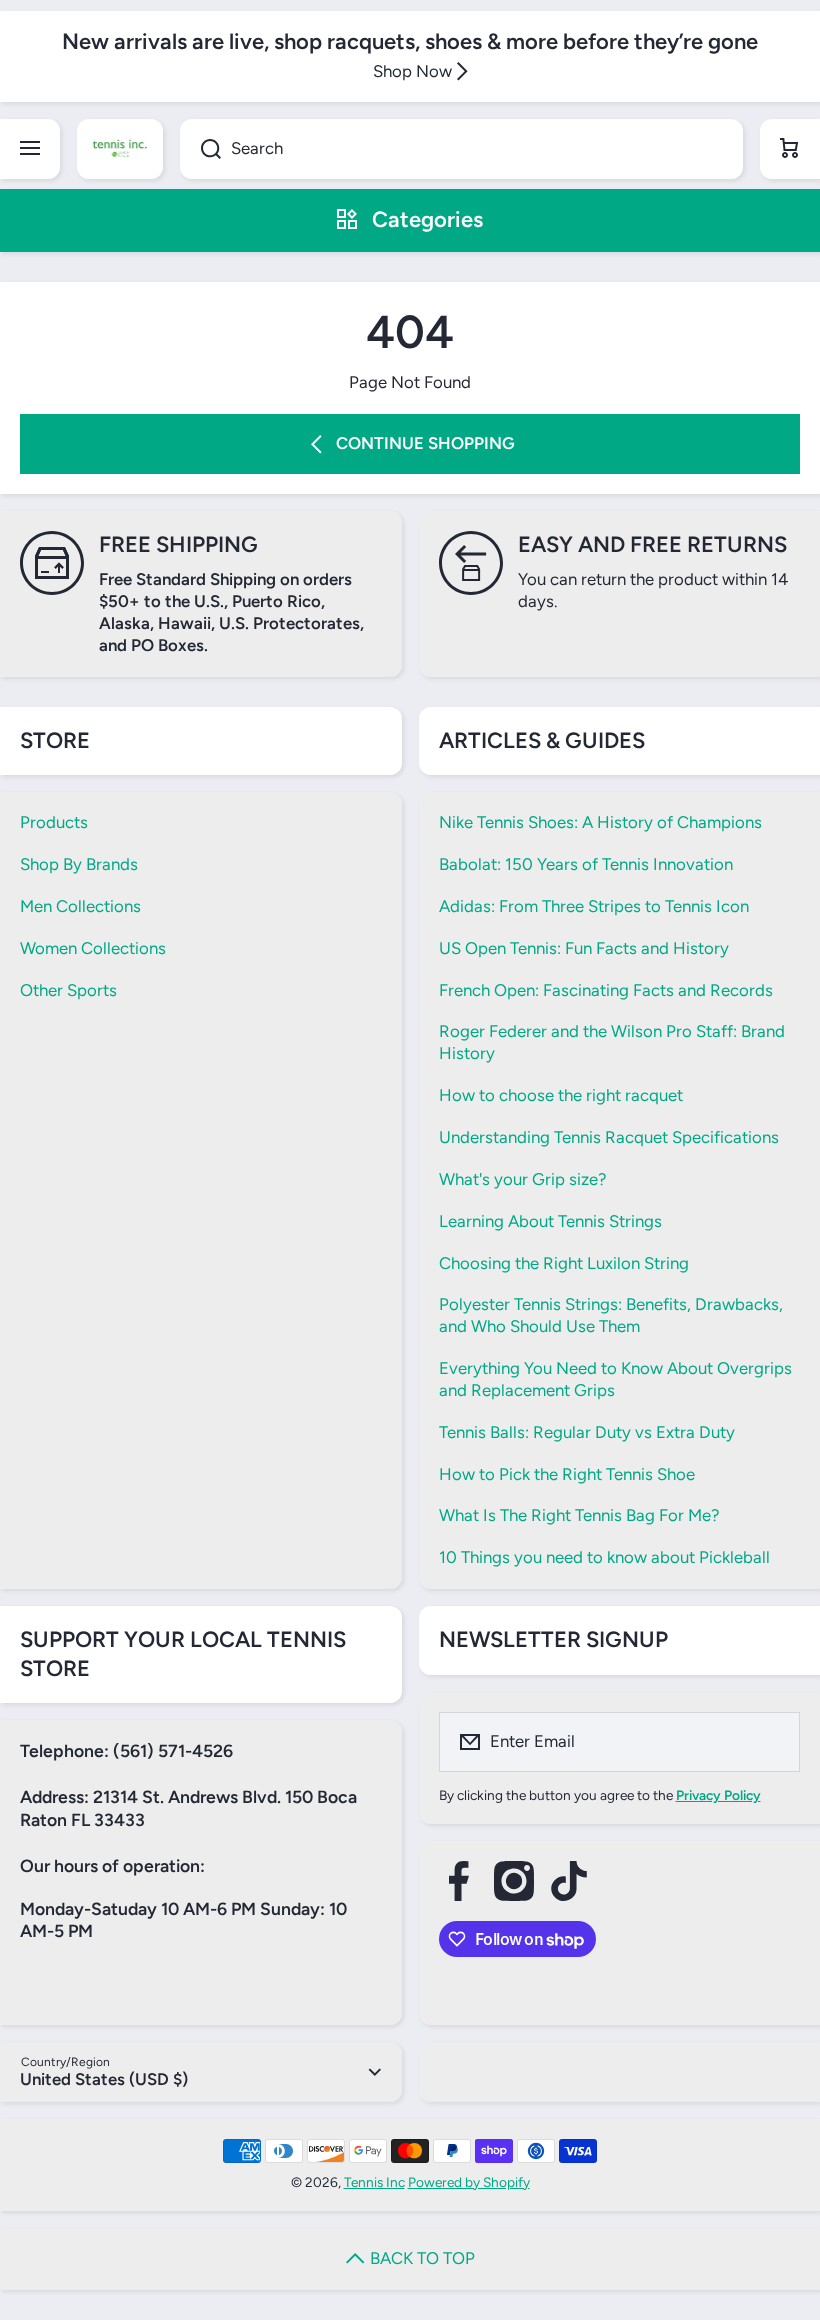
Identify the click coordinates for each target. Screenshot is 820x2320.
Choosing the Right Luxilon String (564, 1263)
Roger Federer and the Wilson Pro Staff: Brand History (612, 1042)
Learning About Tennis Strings (550, 1221)
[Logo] (120, 149)
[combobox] (461, 149)
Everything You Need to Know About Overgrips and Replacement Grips (615, 1379)
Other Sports (68, 990)
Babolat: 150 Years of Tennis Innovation (586, 864)
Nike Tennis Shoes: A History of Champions (600, 822)
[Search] (200, 149)
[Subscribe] (772, 1742)
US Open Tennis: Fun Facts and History (584, 948)
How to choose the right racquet (561, 1095)
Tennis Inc (374, 2182)
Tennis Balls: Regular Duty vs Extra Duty (587, 1432)
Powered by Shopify (469, 2182)
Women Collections (93, 948)
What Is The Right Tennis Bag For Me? (579, 1515)
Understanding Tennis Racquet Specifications (609, 1137)
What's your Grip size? (522, 1179)
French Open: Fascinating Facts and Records (606, 990)
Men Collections (80, 906)
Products (54, 822)
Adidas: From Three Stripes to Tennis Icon (594, 906)
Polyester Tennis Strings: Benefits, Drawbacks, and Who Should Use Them (611, 1315)
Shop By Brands (79, 864)
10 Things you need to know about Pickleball (604, 1557)
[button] (790, 149)
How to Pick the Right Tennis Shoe (567, 1474)
